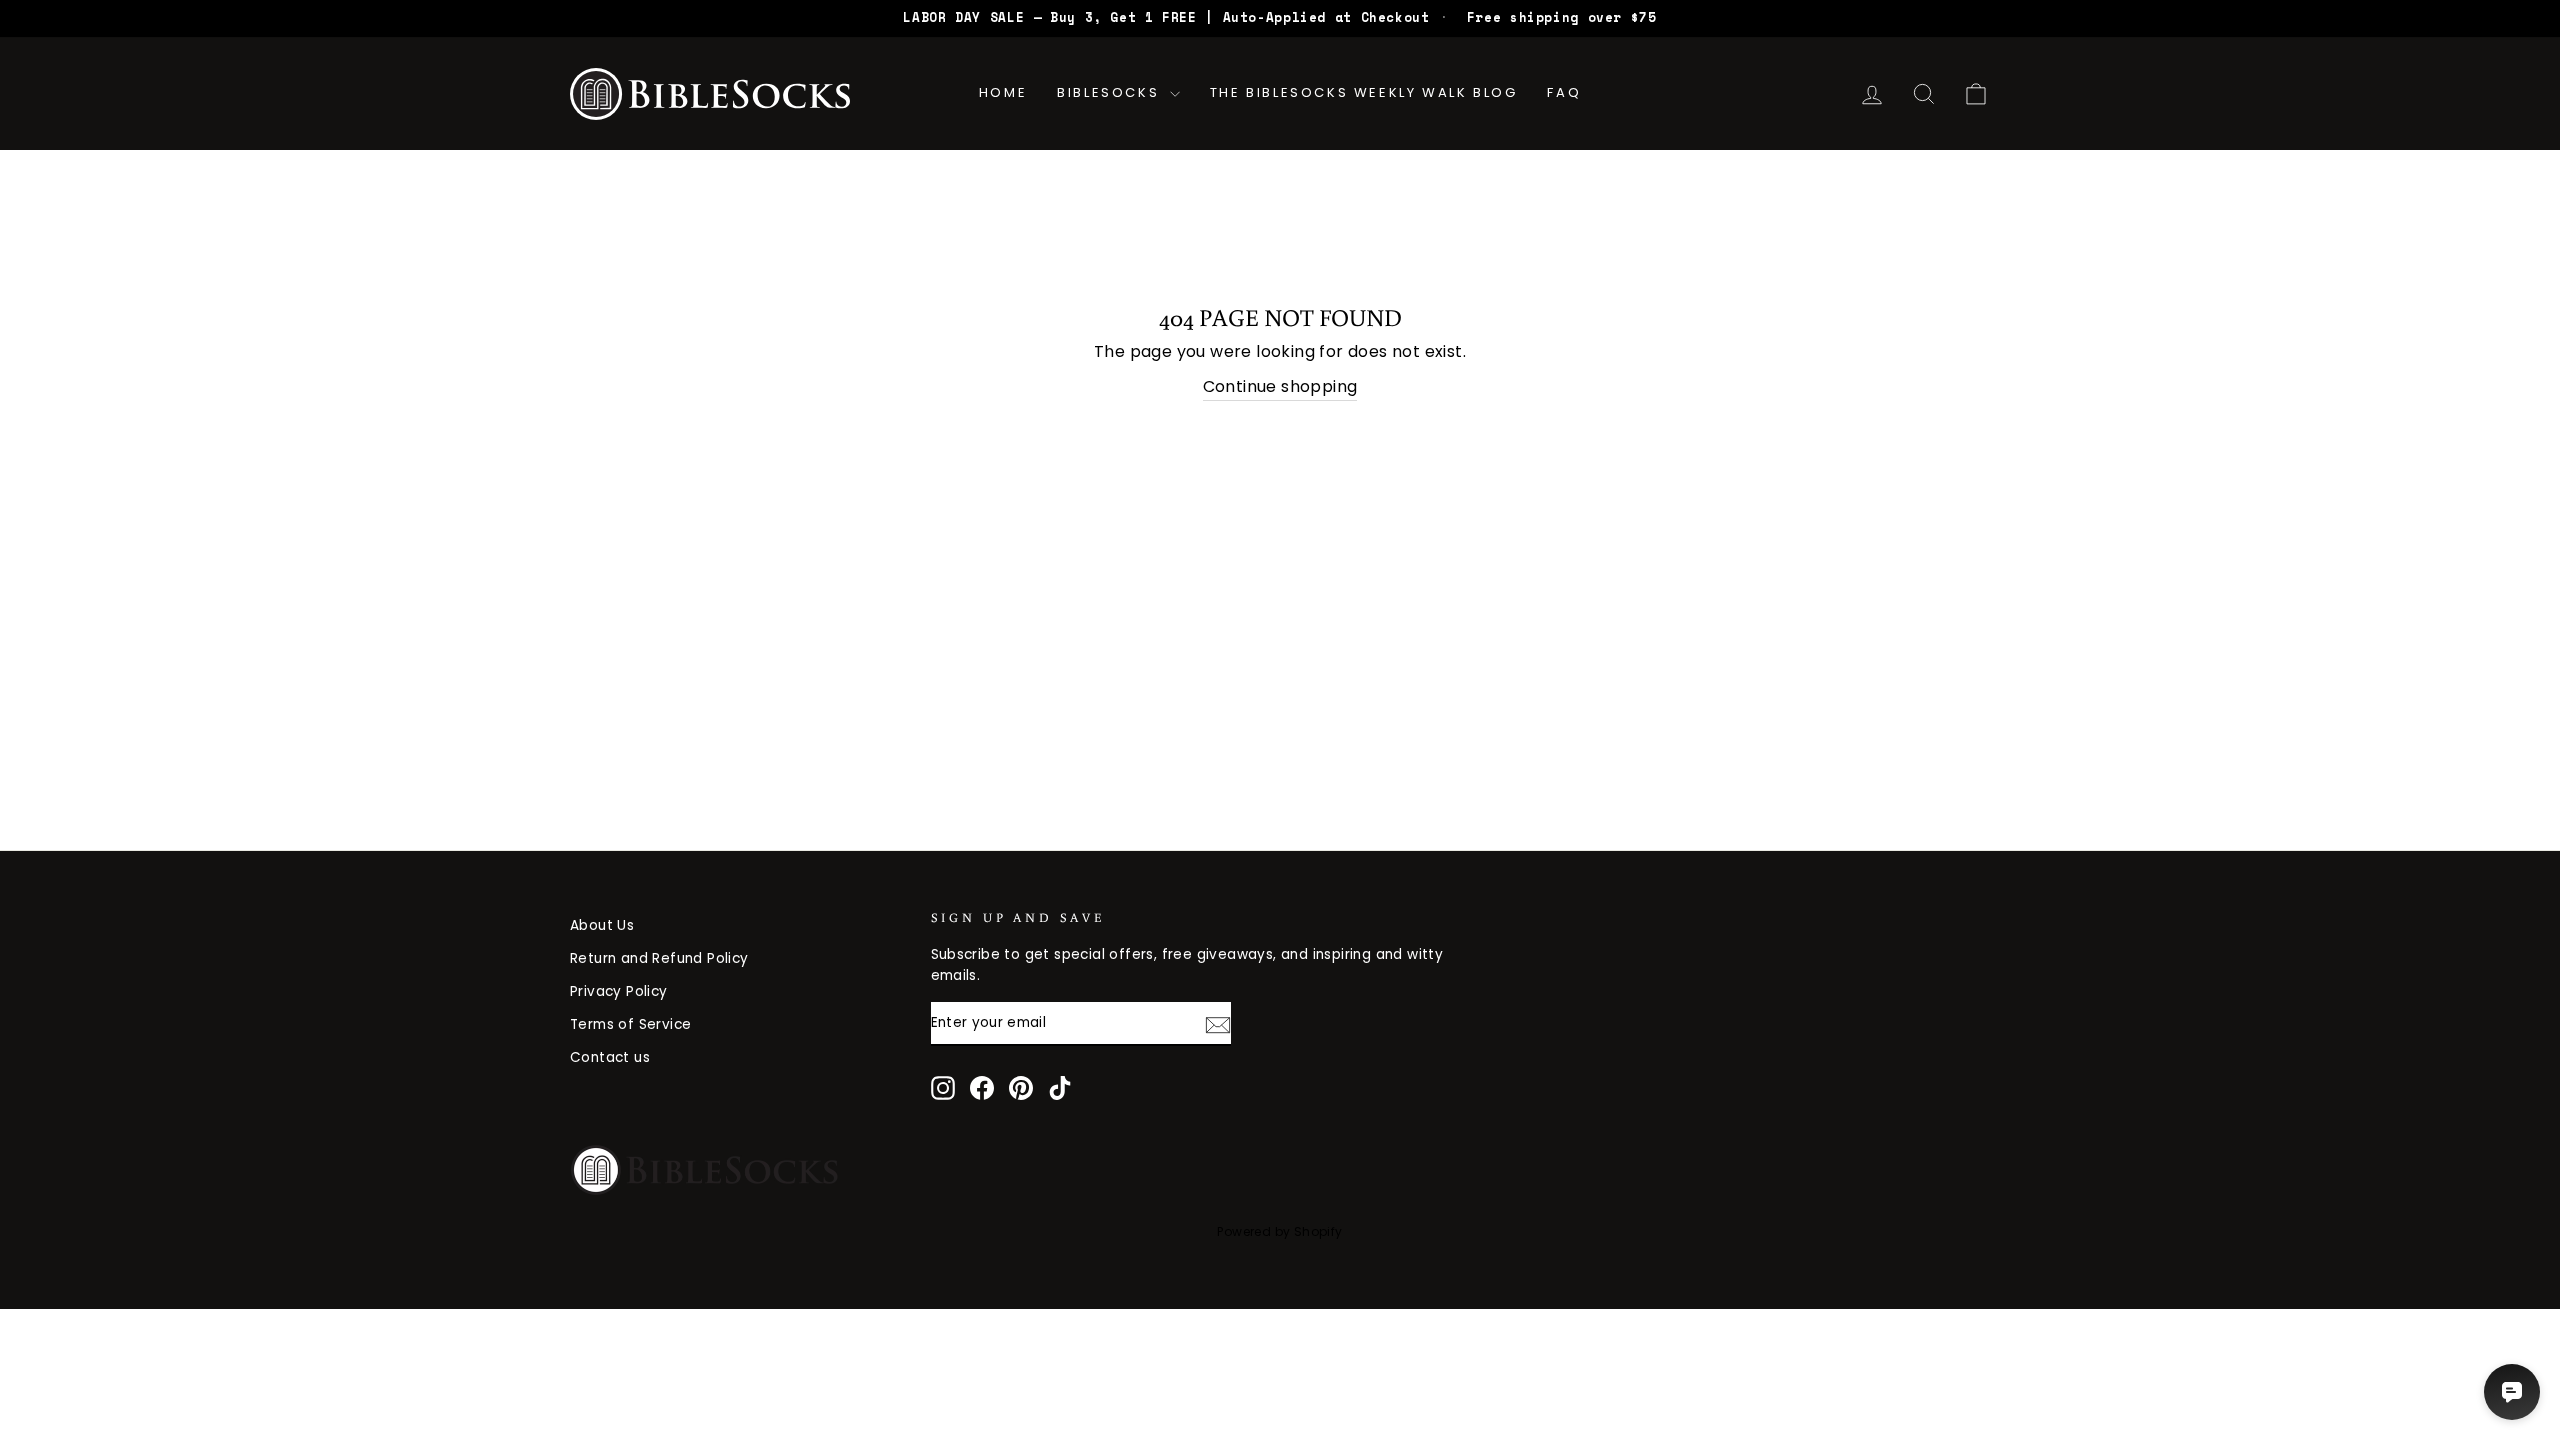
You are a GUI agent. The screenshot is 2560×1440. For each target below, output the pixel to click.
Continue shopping (1280, 386)
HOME (1003, 92)
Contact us (610, 1057)
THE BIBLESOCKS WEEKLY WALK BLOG (1364, 92)
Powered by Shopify (1279, 1231)
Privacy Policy (619, 991)
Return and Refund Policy (659, 958)
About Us (602, 925)
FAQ (1564, 92)
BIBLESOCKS (1111, 92)
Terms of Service (630, 1024)
